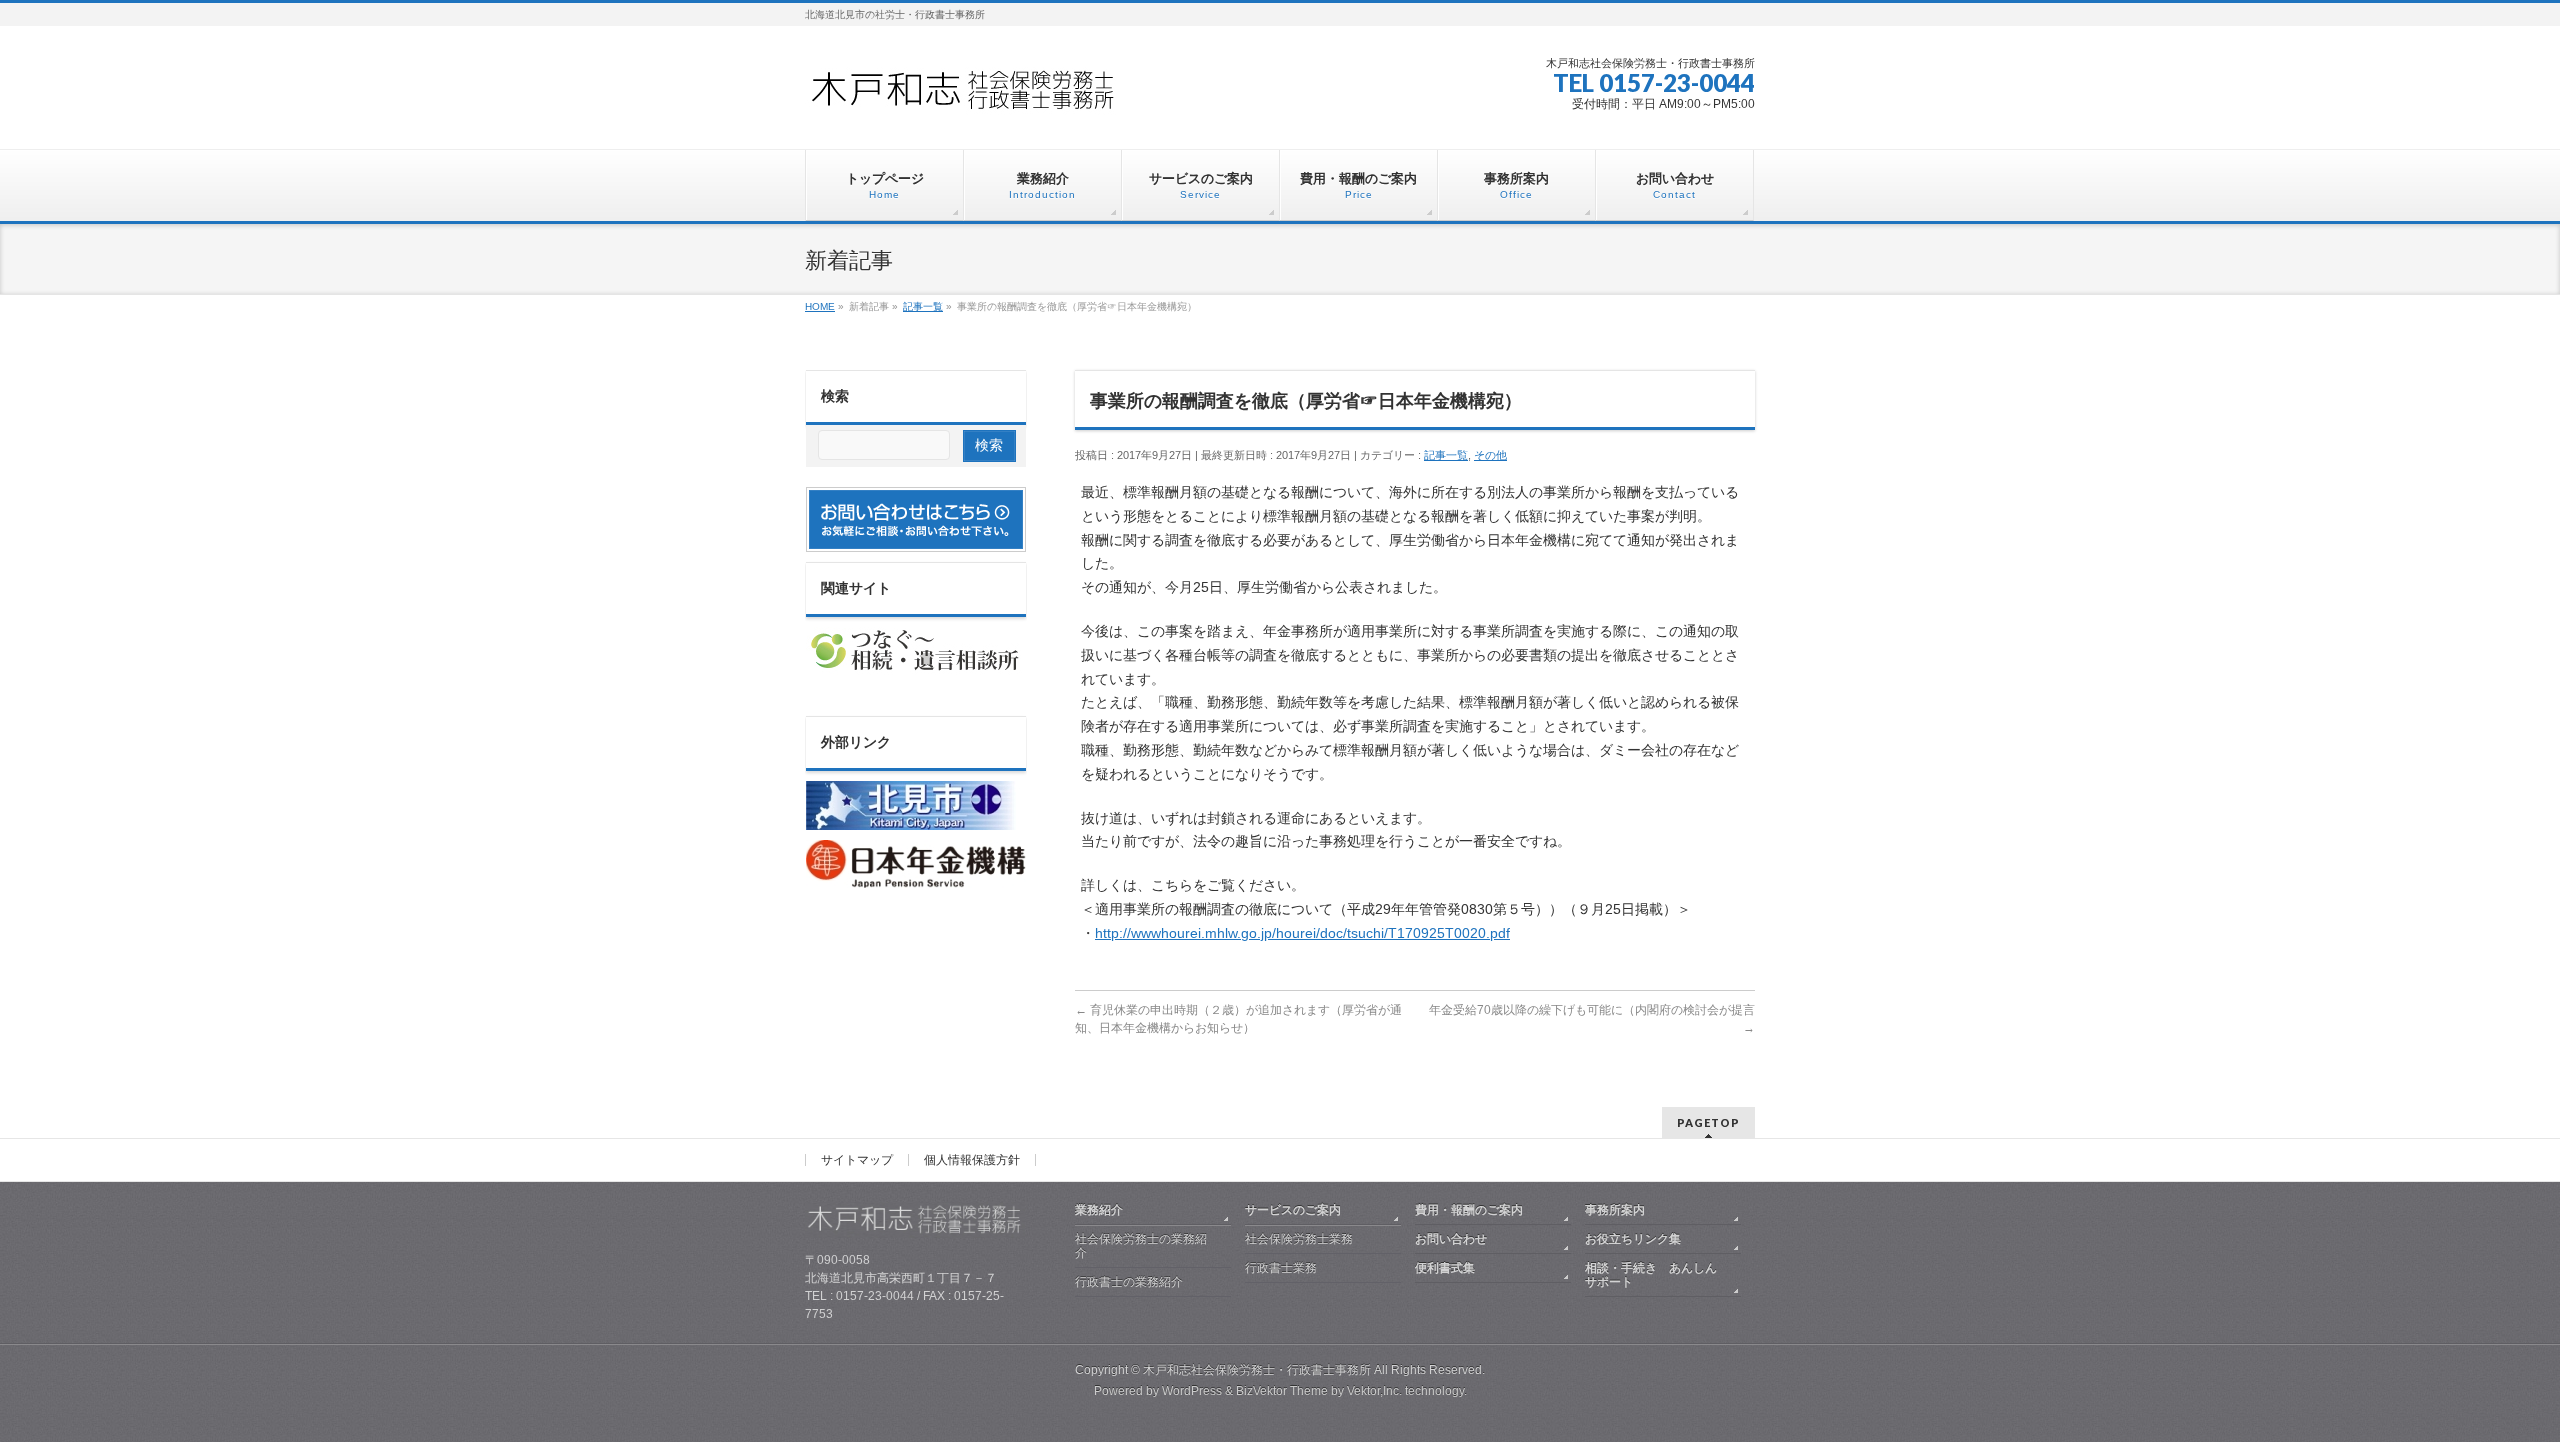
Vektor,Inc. (1374, 1391)
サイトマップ (857, 1160)
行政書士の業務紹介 (1129, 1282)
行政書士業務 (1281, 1268)
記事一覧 (1446, 455)
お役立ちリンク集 (1633, 1239)
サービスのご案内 (1293, 1210)
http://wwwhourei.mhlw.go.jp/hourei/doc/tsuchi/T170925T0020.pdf (1302, 933)
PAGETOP (1708, 1122)
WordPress (1192, 1391)
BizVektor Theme (1282, 1391)
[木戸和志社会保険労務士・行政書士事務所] (980, 96)
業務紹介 (1099, 1210)
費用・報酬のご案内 (1469, 1210)
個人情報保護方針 (972, 1160)
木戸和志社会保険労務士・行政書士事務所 (1257, 1370)
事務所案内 (1615, 1210)
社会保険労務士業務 (1299, 1239)
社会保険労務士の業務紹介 (1141, 1246)
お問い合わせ (1451, 1239)
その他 (1490, 455)
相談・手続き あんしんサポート (1651, 1275)
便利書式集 (1445, 1268)
